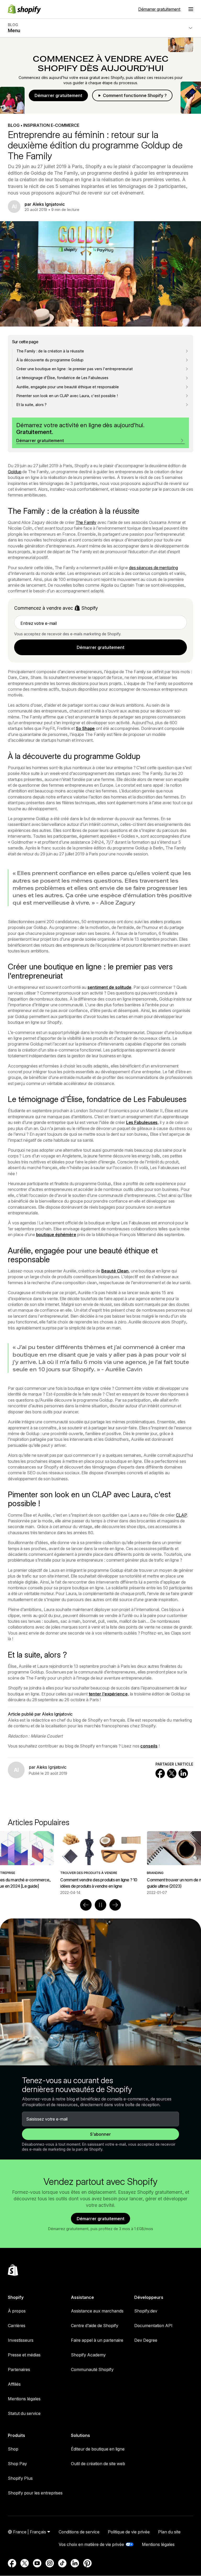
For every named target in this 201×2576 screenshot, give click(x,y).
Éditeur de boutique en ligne (98, 2449)
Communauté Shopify (92, 2369)
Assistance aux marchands (97, 2311)
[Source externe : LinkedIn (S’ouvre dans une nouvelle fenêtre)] (75, 2563)
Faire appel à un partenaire (97, 2340)
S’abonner (100, 2134)
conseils (149, 1746)
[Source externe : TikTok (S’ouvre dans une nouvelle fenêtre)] (62, 2563)
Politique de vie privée (129, 2532)
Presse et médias (24, 2355)
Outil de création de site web (98, 2464)
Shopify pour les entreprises (35, 2493)
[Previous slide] (86, 1905)
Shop (13, 2449)
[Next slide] (115, 1905)
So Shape (85, 728)
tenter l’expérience (108, 1694)
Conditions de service (79, 2532)
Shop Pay (17, 2464)
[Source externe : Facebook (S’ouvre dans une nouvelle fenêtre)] (12, 2563)
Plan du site (169, 2532)
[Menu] (191, 9)
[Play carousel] (100, 1905)
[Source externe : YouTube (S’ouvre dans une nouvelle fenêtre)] (37, 2563)
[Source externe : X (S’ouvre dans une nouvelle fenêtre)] (25, 2563)
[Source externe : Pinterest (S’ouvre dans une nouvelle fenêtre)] (87, 2563)
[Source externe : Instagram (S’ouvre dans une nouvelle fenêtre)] (50, 2563)
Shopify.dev (146, 2311)
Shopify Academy (88, 2355)
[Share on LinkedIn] (183, 1773)
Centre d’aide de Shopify (95, 2326)
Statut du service (24, 2413)
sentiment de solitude (109, 987)
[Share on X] (172, 1773)
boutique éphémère (56, 1235)
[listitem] (100, 1863)
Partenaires (19, 2369)
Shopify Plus (20, 2478)
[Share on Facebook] (160, 1773)
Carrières (17, 2326)
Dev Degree (146, 2340)
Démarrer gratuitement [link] (100, 647)
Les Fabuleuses (142, 1122)
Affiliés (14, 2384)
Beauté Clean (115, 1271)
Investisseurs (21, 2340)
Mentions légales (24, 2399)
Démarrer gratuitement (159, 9)
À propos (17, 2311)
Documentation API (153, 2326)
